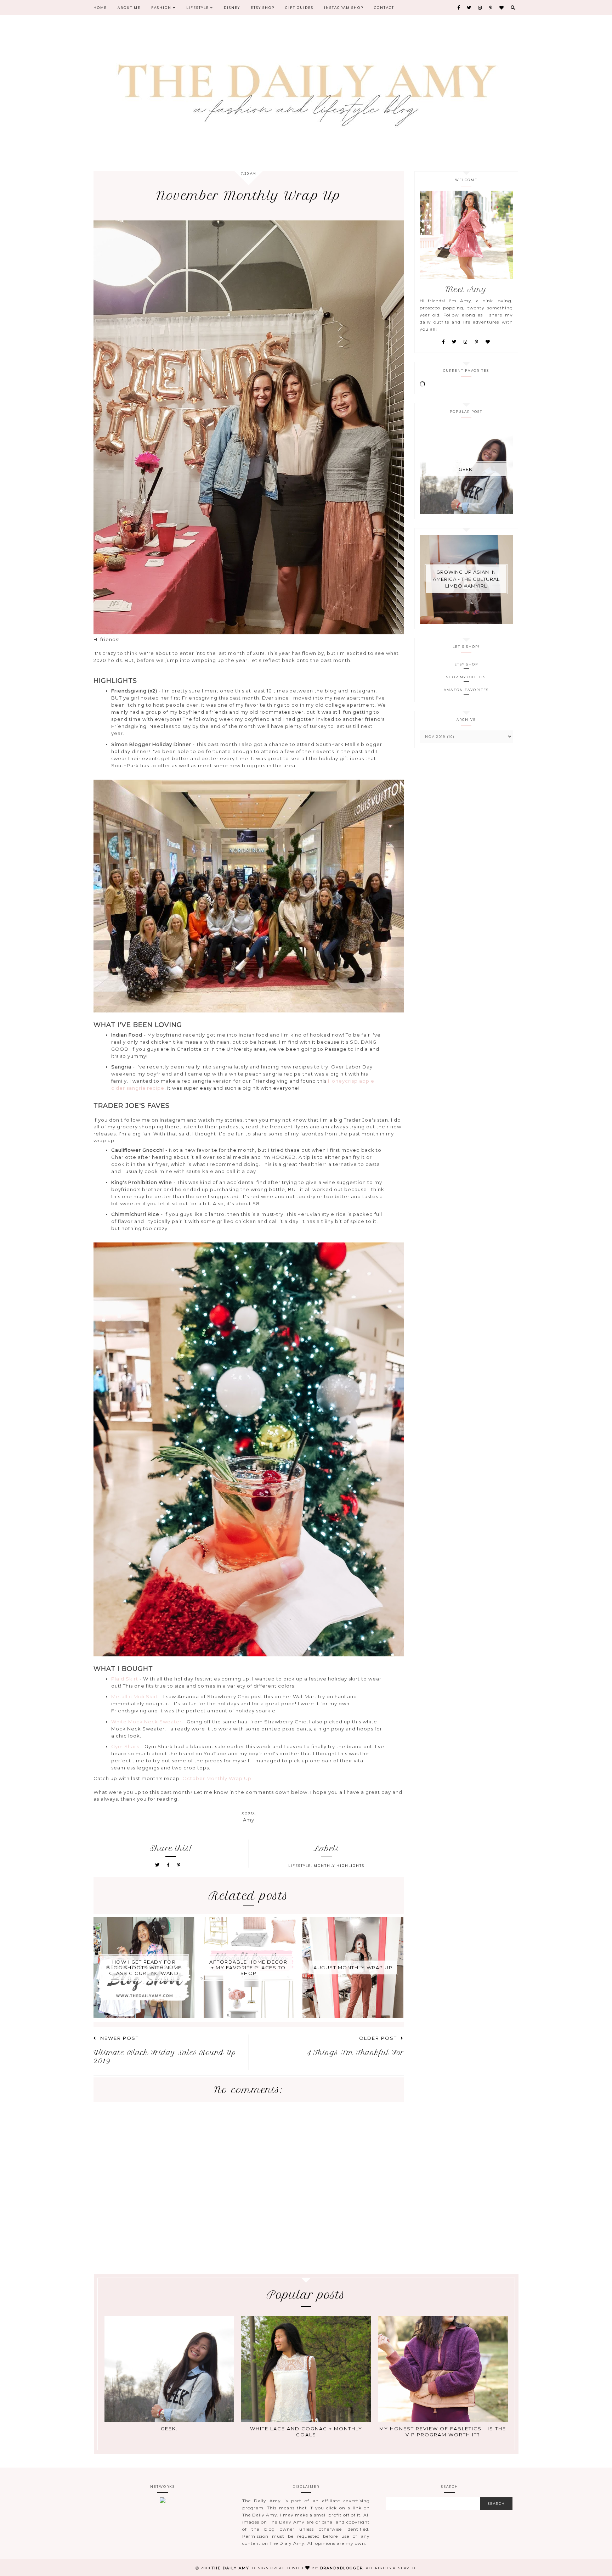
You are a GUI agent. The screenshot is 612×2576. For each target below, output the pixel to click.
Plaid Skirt (125, 1679)
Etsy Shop (263, 8)
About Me (129, 8)
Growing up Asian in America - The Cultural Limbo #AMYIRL (466, 579)
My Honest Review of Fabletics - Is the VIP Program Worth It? (443, 2432)
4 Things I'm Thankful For (355, 2053)
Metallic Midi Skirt (135, 1696)
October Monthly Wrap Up (217, 1778)
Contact (384, 8)
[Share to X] (158, 1865)
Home (100, 8)
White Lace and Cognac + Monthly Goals (306, 2432)
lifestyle (300, 1866)
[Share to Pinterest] (179, 1865)
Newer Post (120, 2038)
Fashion (162, 8)
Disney (232, 8)
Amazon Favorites (466, 690)
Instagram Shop (344, 8)
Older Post (378, 2038)
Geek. (466, 469)
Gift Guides (299, 8)
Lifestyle (198, 8)
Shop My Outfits (466, 677)
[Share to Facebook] (169, 1865)
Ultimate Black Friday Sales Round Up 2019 (165, 2057)
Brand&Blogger (342, 2568)
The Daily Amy (231, 2568)
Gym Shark (125, 1746)
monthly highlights (339, 1866)
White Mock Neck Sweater (146, 1722)
